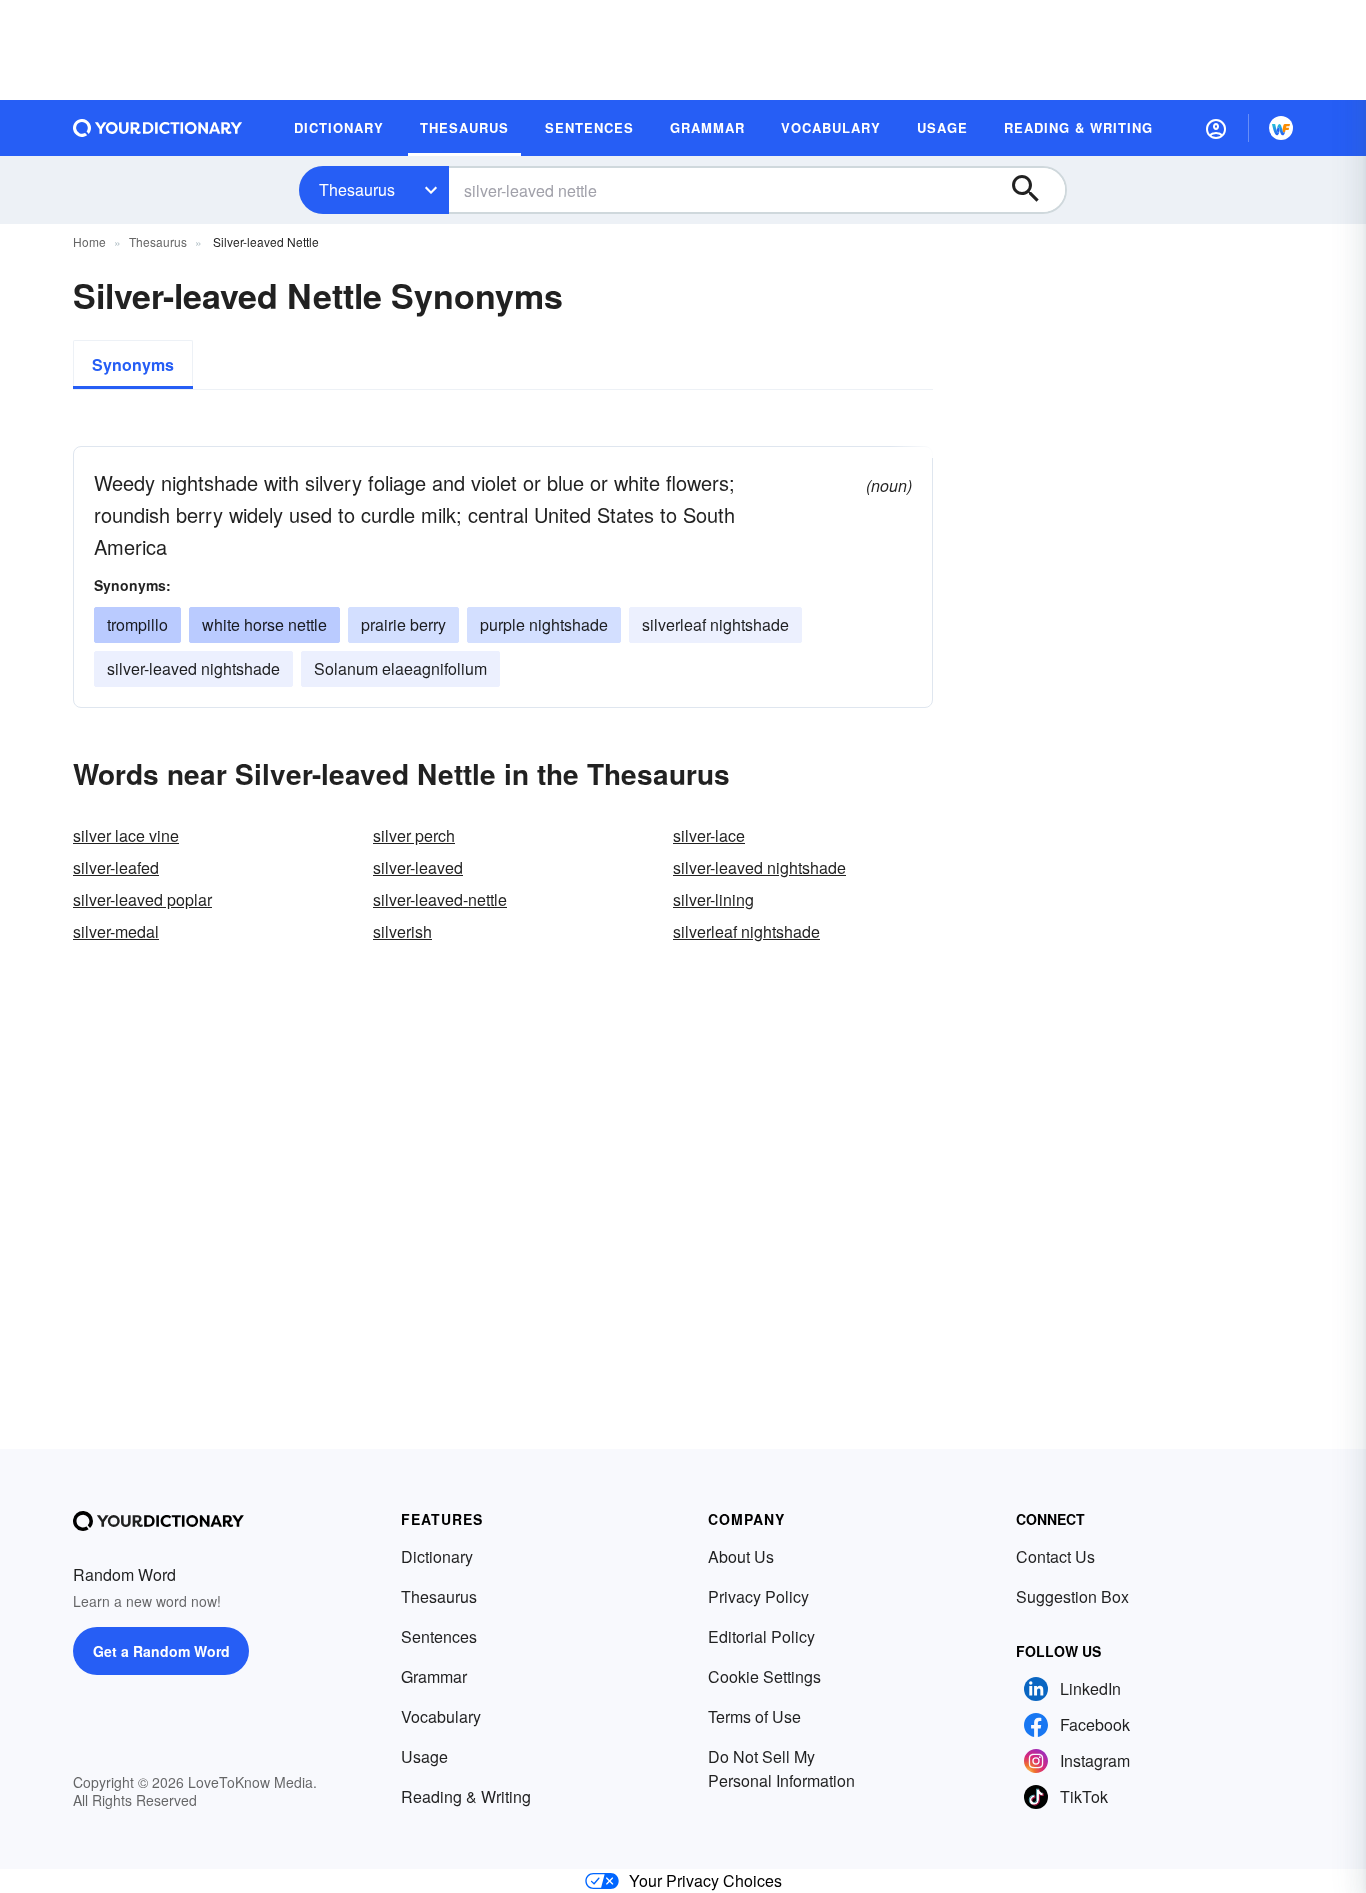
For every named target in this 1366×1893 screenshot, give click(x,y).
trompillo (137, 624)
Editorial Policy (761, 1636)
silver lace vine (126, 835)
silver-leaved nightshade (193, 668)
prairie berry (403, 624)
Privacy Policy (758, 1596)
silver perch (414, 835)
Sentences (439, 1636)
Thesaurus (357, 189)
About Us (741, 1556)
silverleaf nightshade (715, 624)
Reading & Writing (466, 1796)
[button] (1216, 128)
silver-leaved (418, 867)
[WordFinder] (1281, 128)
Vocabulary (441, 1716)
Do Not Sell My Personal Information (781, 1768)
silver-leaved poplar (142, 899)
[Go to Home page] (158, 128)
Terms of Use (754, 1716)
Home (89, 241)
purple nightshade (544, 624)
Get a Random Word (161, 1651)
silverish (402, 931)
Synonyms (133, 364)
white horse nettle (264, 624)
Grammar (434, 1676)
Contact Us (1055, 1556)
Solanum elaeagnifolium (400, 668)
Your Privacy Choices (705, 1880)
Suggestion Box (1072, 1596)
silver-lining (713, 899)
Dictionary (437, 1556)
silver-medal (116, 931)
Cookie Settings (764, 1676)
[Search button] (1035, 190)
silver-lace (709, 835)
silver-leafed (116, 867)
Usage (424, 1756)
